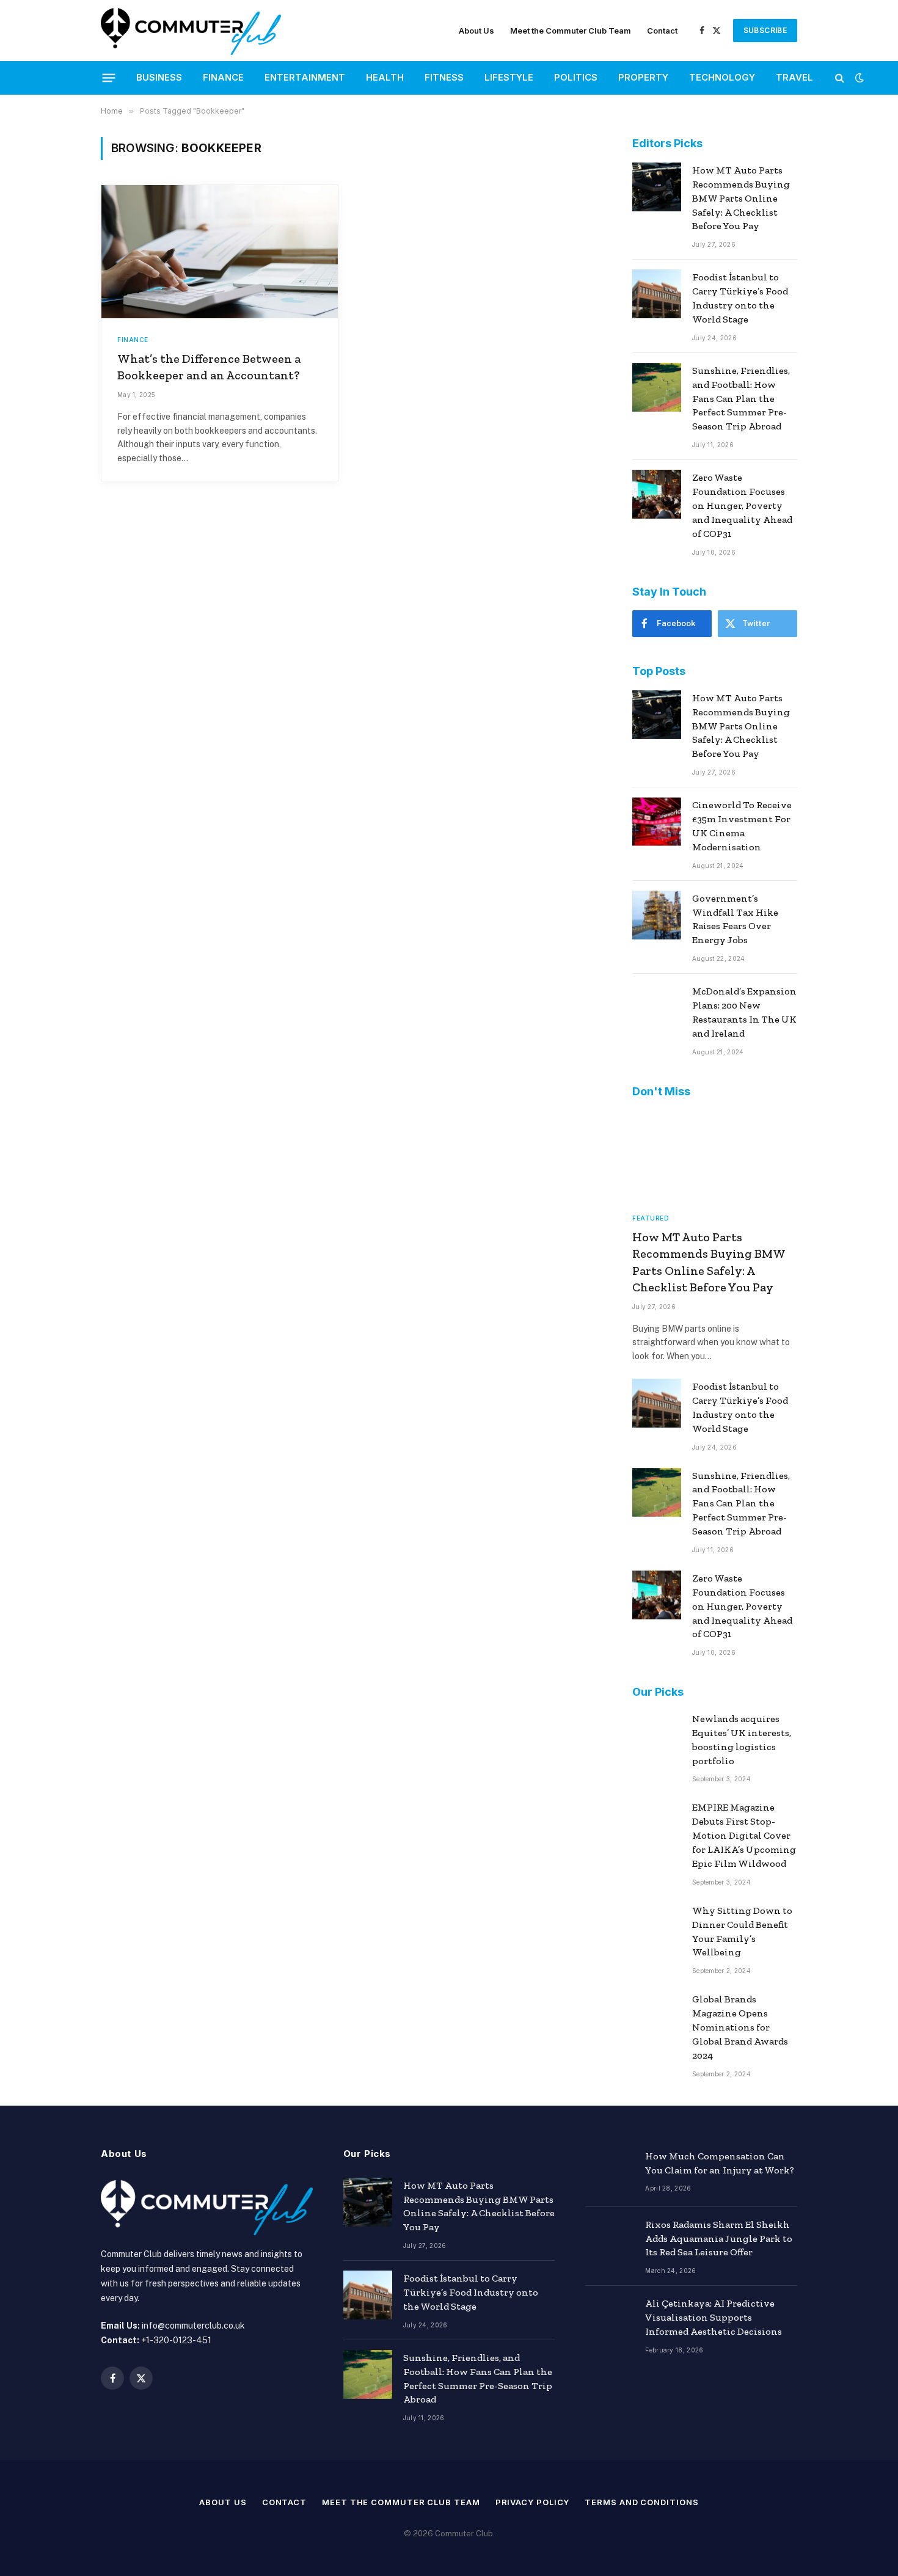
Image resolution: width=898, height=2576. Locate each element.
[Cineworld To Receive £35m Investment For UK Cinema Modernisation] (657, 822)
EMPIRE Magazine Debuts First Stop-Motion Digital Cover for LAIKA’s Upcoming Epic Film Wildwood (744, 1835)
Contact (662, 31)
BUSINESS (159, 77)
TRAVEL (794, 77)
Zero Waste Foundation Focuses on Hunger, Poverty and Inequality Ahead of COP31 (742, 505)
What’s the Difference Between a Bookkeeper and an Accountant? (209, 367)
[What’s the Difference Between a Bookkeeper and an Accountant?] (220, 252)
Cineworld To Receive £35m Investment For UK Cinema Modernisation (742, 826)
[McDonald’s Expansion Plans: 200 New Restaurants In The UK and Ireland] (657, 1008)
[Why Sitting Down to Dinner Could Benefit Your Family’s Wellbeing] (657, 1927)
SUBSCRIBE (765, 30)
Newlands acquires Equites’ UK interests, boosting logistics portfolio (742, 1740)
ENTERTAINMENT (305, 77)
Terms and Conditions (641, 2502)
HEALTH (385, 77)
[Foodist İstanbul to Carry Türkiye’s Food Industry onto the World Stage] (657, 294)
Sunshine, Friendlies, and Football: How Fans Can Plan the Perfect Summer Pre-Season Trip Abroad (741, 399)
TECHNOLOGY (722, 77)
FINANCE (223, 77)
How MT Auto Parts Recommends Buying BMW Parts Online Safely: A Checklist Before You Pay (741, 198)
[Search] (840, 78)
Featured (651, 1218)
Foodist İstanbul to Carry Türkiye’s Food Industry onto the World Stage (740, 298)
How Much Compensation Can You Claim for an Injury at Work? (720, 2163)
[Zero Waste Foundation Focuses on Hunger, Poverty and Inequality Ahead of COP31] (657, 494)
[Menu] (109, 78)
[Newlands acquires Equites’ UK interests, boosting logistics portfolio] (657, 1735)
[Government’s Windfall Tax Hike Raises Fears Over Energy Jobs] (657, 915)
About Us (476, 31)
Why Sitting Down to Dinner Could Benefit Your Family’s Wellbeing (742, 1932)
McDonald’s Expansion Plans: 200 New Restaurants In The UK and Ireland (744, 1012)
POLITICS (576, 77)
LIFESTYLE (509, 77)
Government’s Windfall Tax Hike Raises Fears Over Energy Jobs (735, 919)
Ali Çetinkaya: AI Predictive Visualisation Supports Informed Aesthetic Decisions (714, 2317)
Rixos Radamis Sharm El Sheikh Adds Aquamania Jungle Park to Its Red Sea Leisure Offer (719, 2238)
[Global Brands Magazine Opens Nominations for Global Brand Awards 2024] (657, 2016)
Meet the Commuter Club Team (571, 31)
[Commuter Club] (191, 31)
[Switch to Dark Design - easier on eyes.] (858, 78)
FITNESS (444, 77)
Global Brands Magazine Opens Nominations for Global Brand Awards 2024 (740, 2027)
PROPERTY (643, 77)
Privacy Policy (533, 2502)
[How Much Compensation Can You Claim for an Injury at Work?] (610, 2173)
